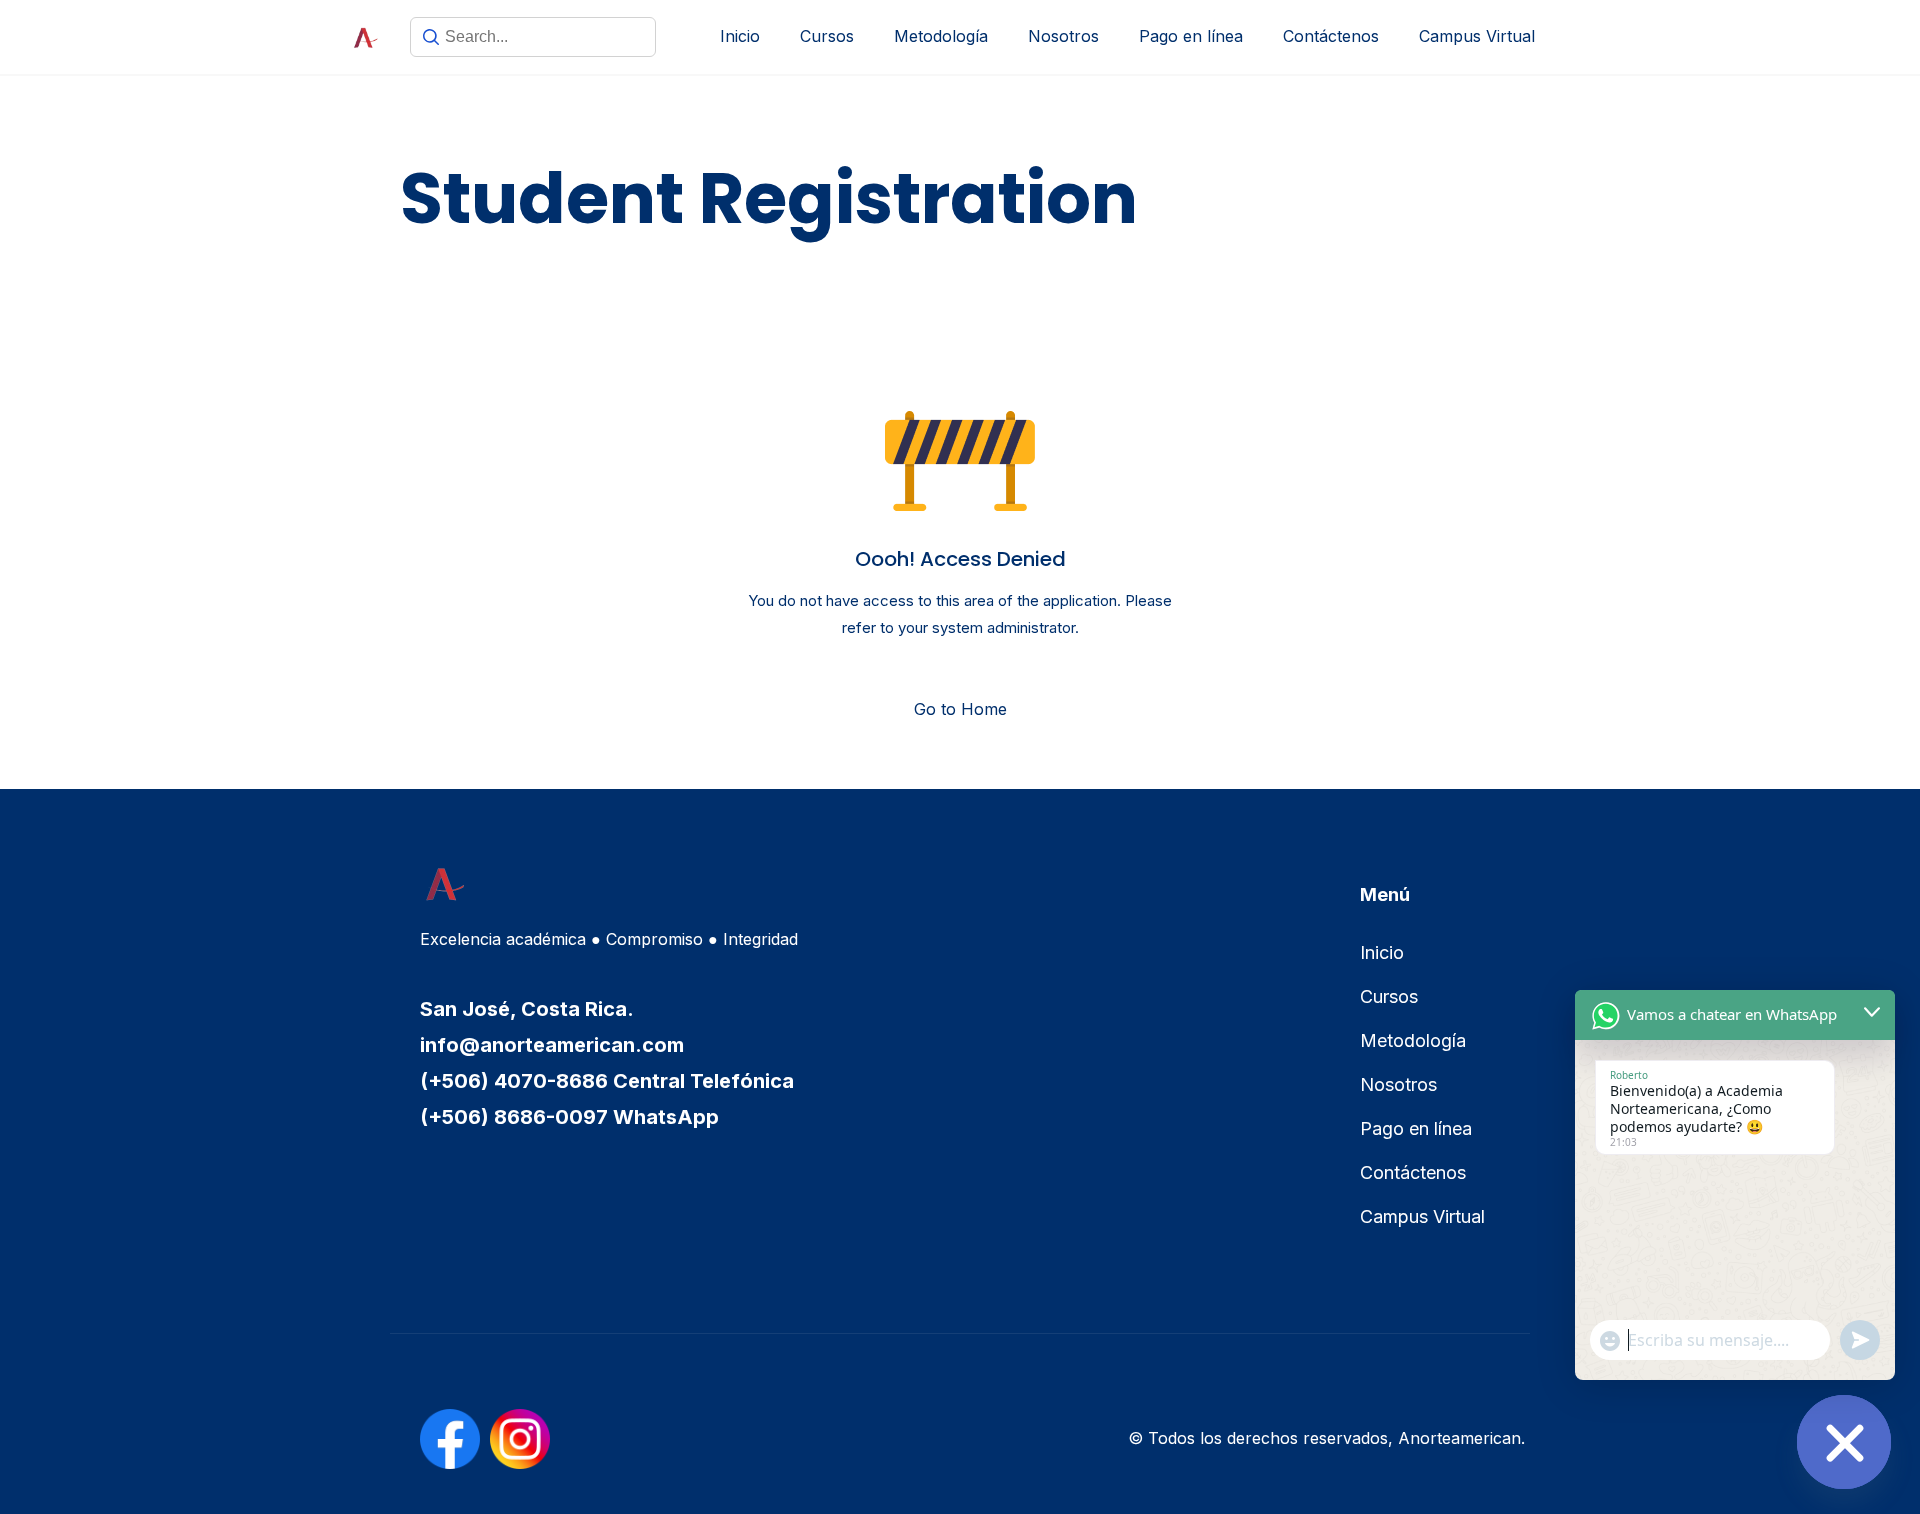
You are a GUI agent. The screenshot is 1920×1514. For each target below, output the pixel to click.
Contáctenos (1331, 36)
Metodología (941, 36)
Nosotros (1063, 36)
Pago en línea (1191, 36)
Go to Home (960, 709)
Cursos (827, 36)
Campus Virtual (1477, 36)
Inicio (740, 36)
